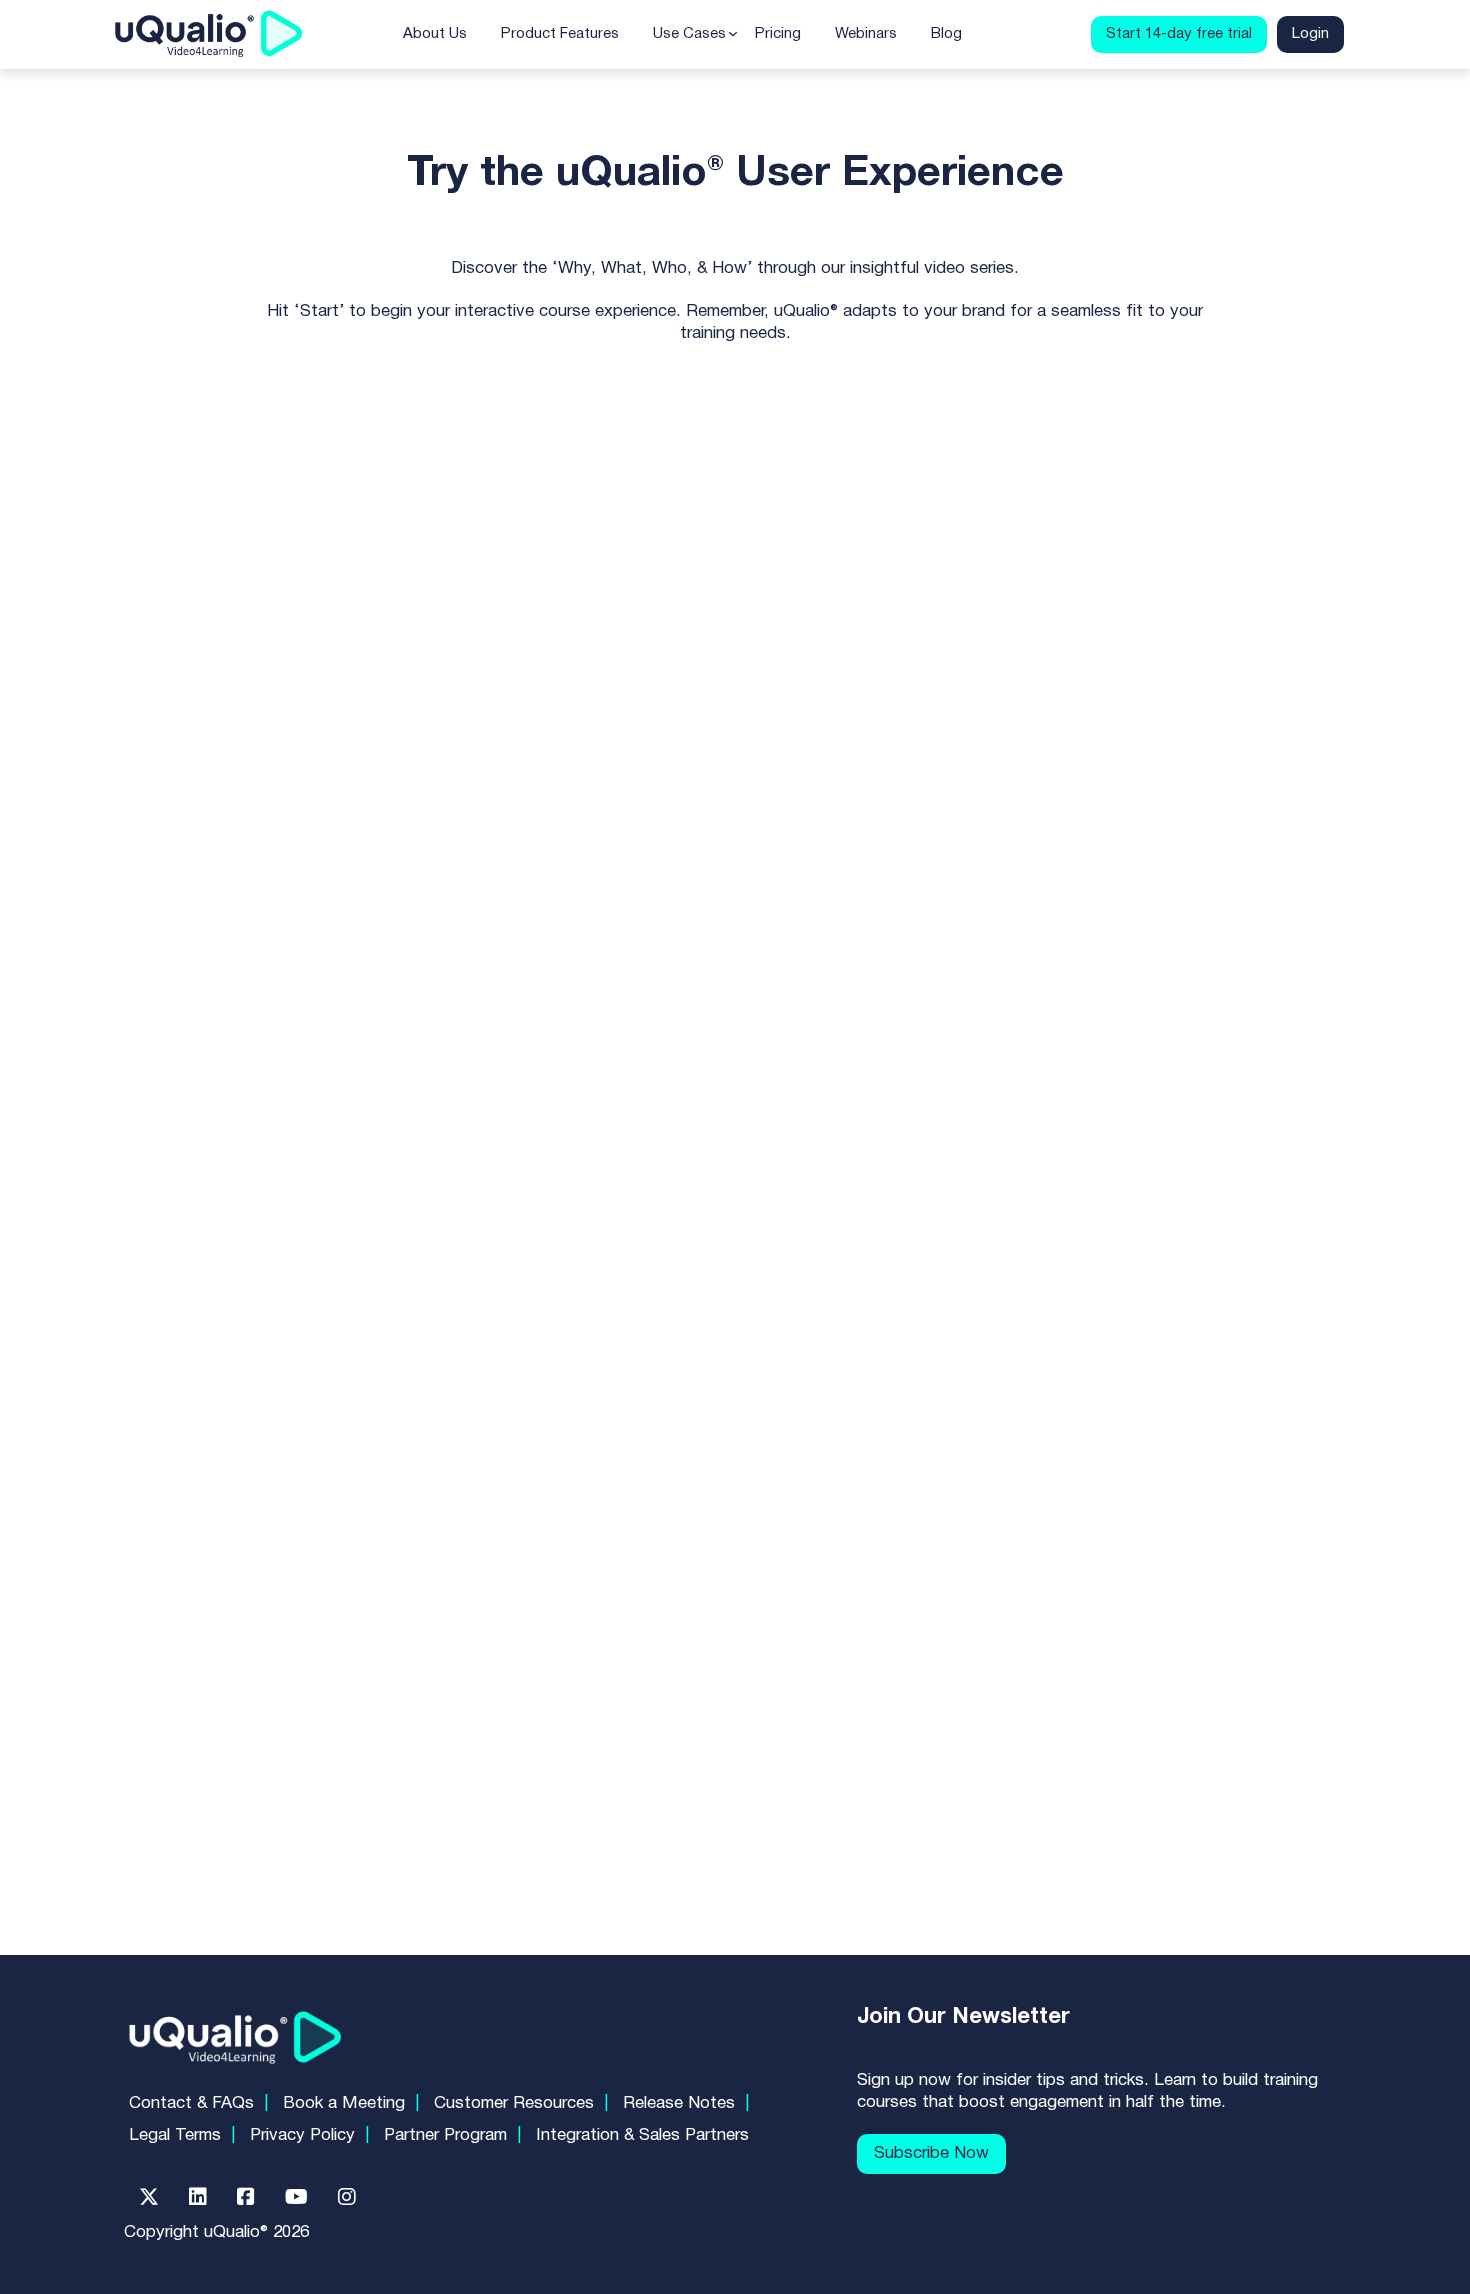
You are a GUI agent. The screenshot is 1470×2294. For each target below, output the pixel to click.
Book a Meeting (344, 2103)
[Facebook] (246, 2197)
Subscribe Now (931, 2153)
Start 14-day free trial (1179, 34)
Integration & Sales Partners (642, 2135)
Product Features (560, 34)
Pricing (778, 34)
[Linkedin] (198, 2197)
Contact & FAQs (191, 2103)
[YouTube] (296, 2197)
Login (1310, 34)
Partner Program (445, 2135)
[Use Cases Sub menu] (733, 34)
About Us (435, 34)
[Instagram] (347, 2197)
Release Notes (679, 2103)
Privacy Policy (302, 2135)
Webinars (866, 34)
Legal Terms (175, 2135)
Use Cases (689, 34)
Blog (946, 34)
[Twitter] (149, 2197)
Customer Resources (514, 2103)
